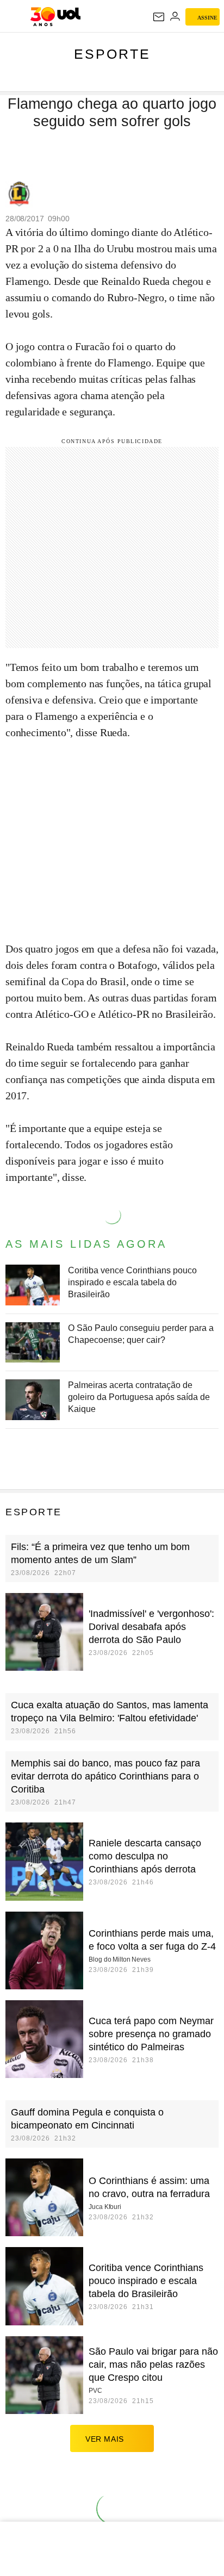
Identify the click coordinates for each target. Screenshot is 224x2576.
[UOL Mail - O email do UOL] (159, 17)
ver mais (105, 2439)
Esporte (112, 54)
